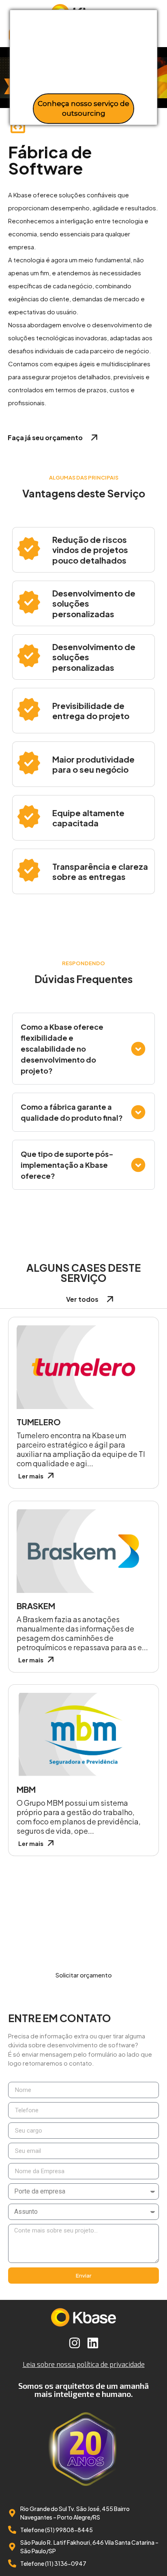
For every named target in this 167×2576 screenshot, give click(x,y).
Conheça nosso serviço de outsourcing (83, 108)
